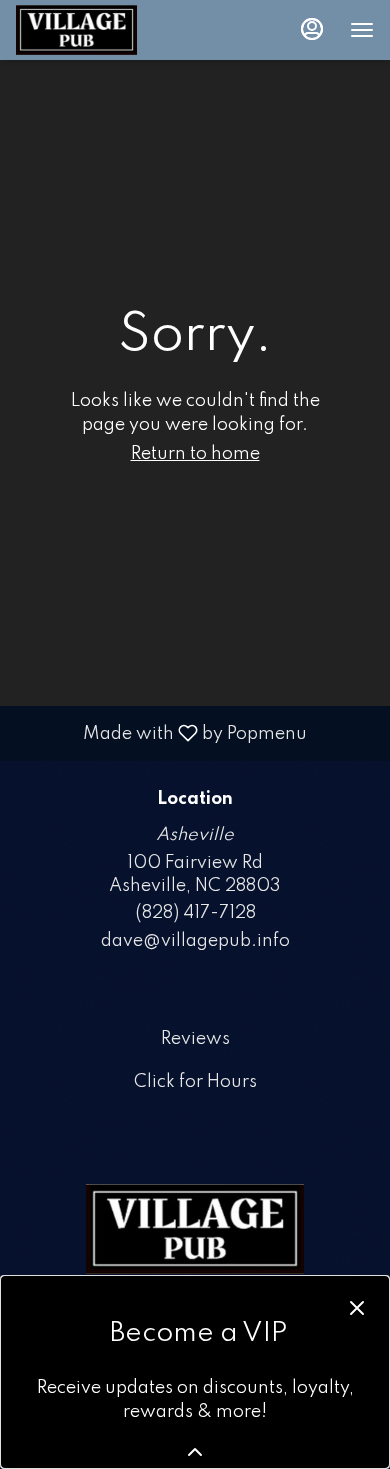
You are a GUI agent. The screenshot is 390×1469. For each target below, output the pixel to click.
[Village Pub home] (106, 30)
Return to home (195, 454)
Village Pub (195, 1229)
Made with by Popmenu (161, 733)
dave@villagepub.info (195, 941)
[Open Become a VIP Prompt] (195, 1452)
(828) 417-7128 (195, 913)
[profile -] (312, 29)
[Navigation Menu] (362, 30)
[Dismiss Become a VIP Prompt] (357, 1308)
